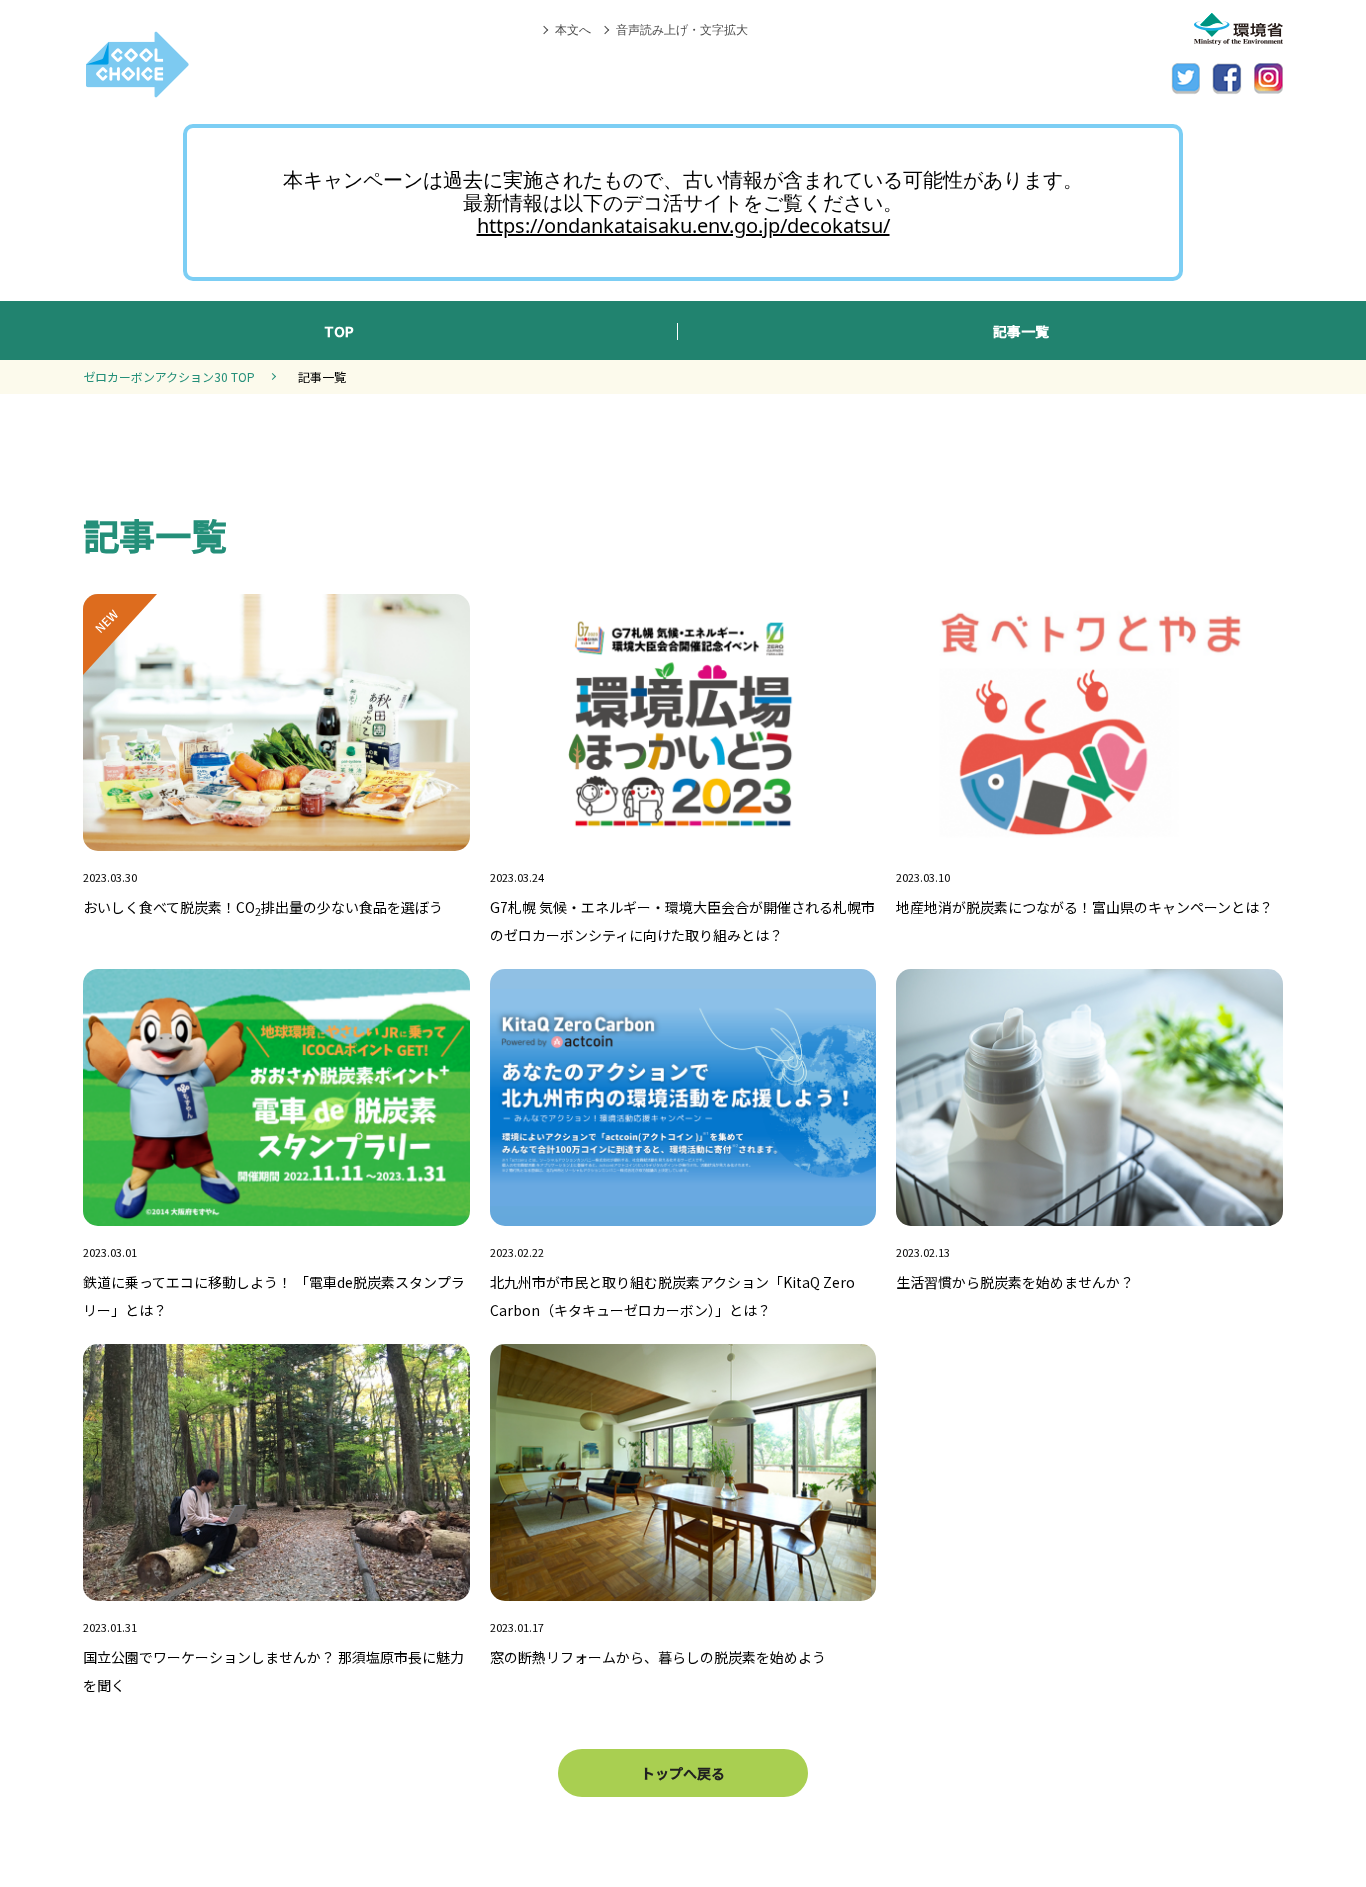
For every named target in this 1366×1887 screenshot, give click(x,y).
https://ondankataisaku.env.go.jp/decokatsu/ (683, 225)
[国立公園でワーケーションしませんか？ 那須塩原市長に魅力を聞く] (276, 1583)
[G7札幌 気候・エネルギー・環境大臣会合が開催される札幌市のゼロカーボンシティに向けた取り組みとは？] (683, 833)
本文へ (573, 29)
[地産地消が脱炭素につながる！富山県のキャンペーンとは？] (1089, 833)
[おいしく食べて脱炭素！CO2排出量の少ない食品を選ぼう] (276, 833)
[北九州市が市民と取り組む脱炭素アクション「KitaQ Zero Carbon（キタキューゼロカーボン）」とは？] (683, 1208)
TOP (339, 331)
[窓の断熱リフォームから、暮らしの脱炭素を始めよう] (683, 1583)
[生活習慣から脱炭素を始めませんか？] (1089, 1208)
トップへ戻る (683, 1773)
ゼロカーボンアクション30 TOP (169, 376)
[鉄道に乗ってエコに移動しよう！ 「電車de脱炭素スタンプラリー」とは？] (276, 1208)
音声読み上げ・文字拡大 (682, 29)
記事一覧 (1021, 331)
